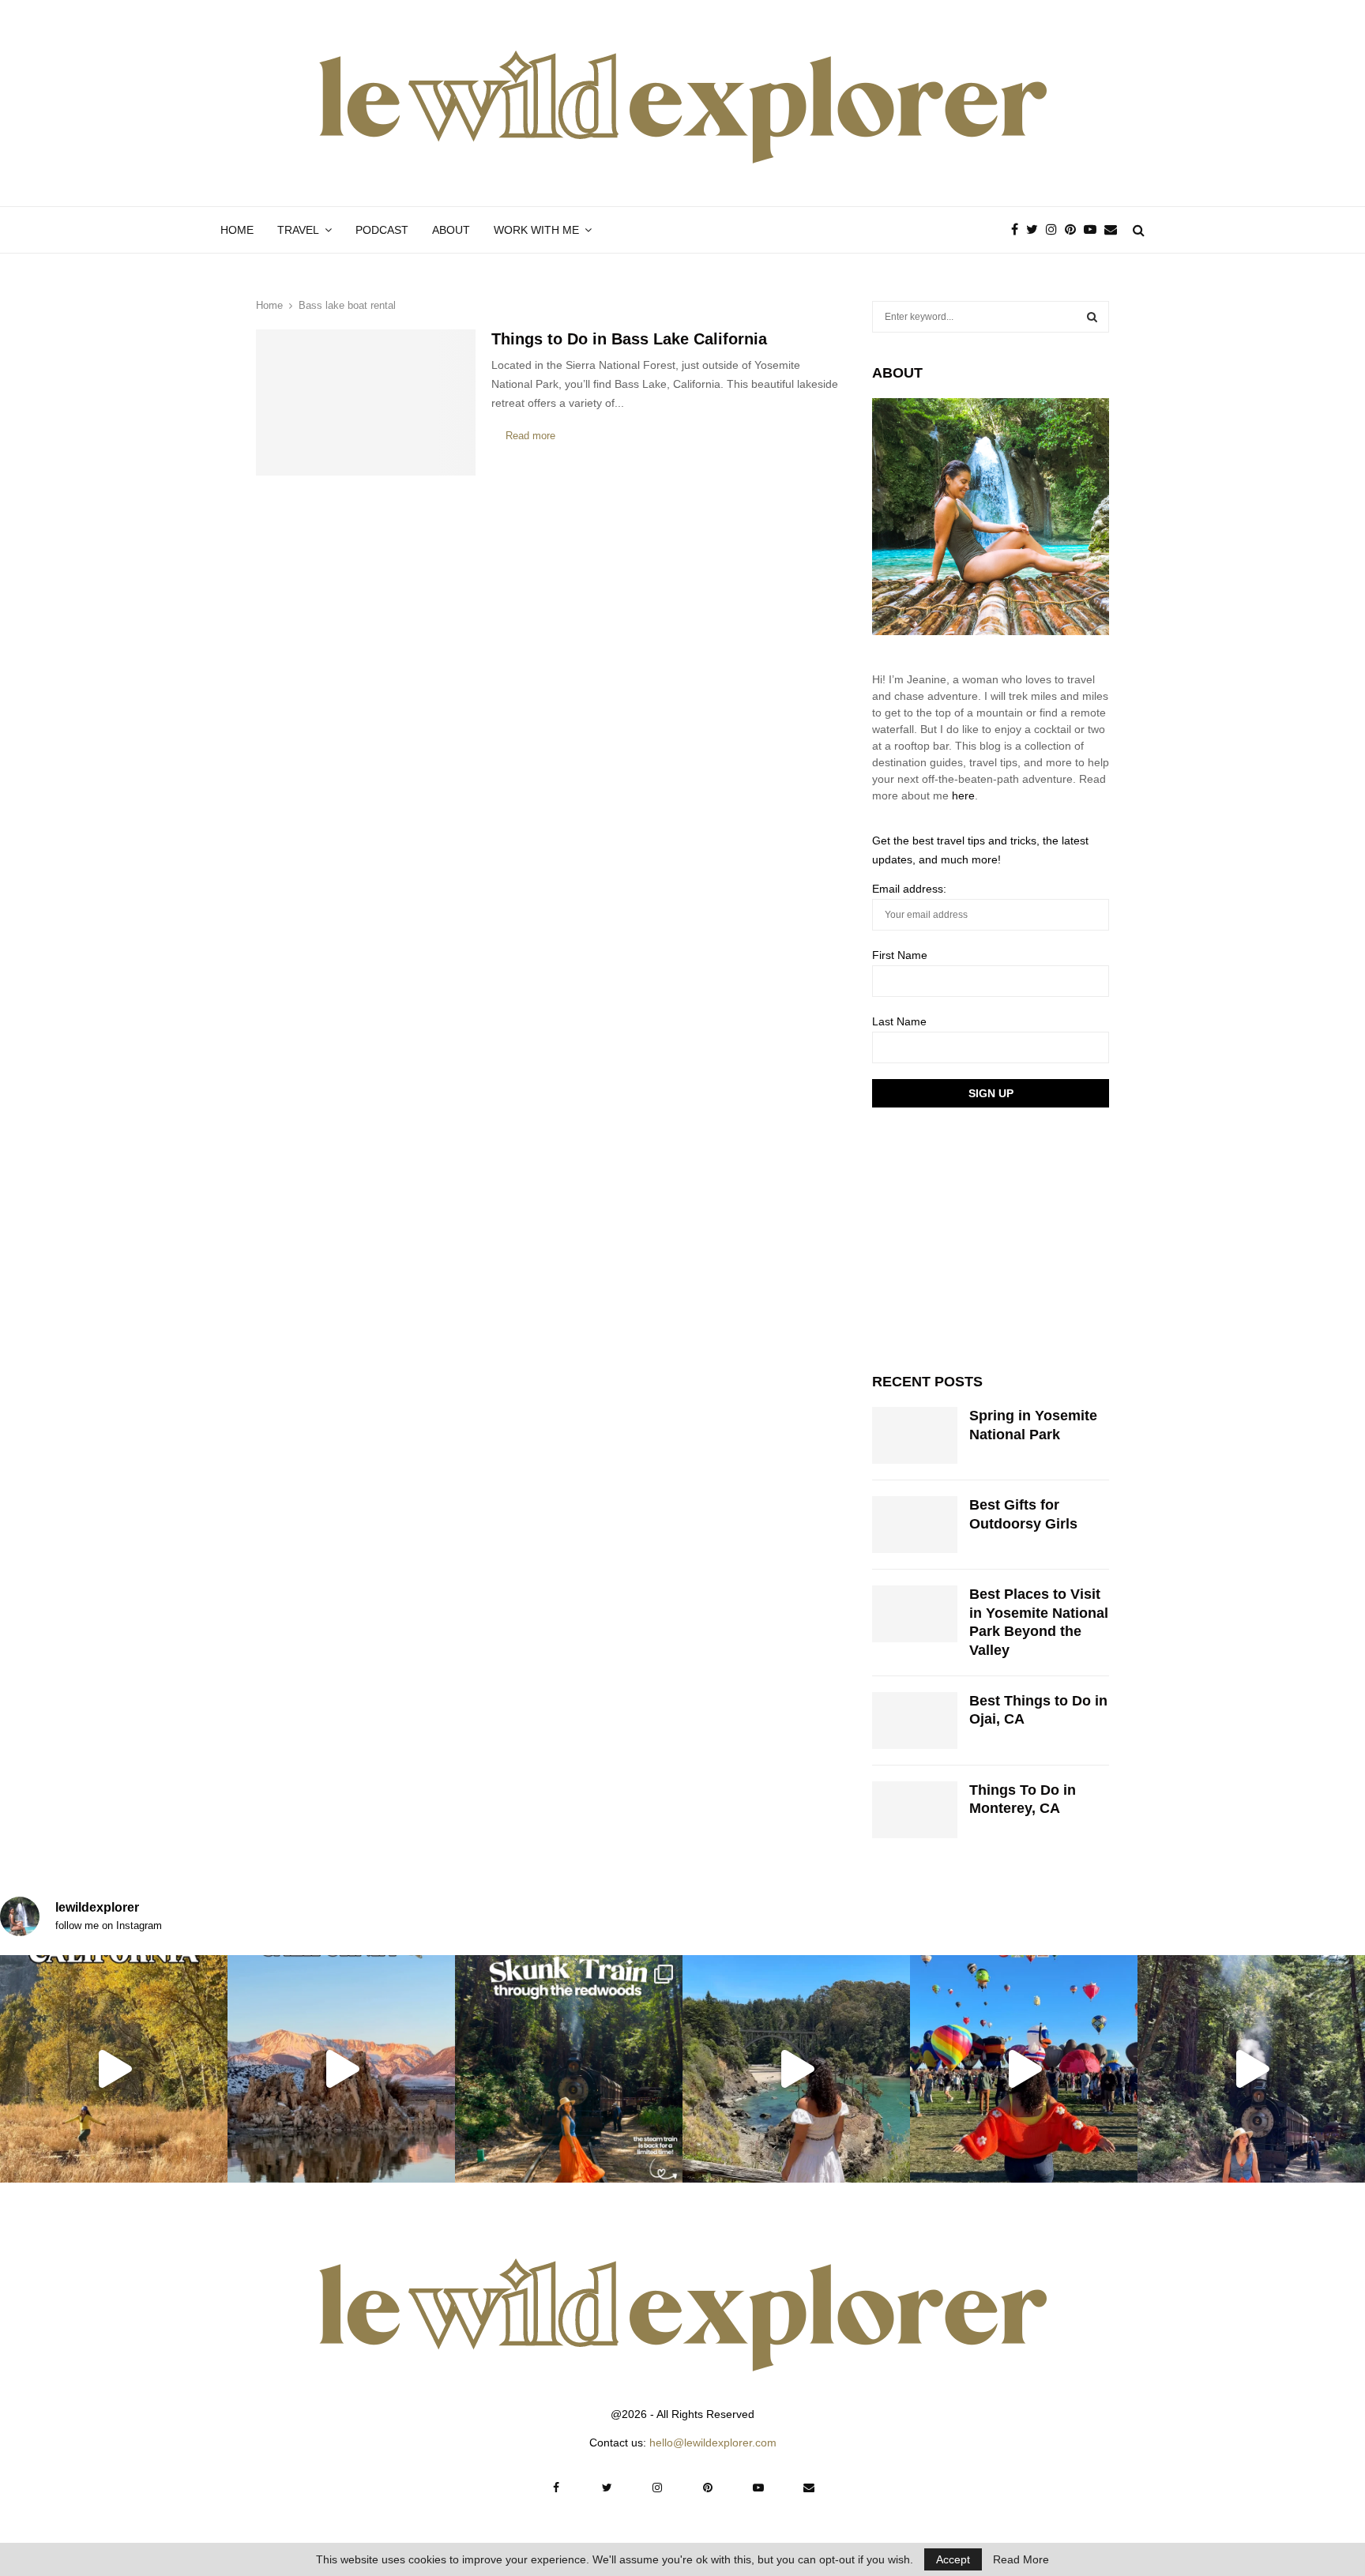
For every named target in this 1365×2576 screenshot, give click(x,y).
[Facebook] (1019, 230)
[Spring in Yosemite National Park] (915, 1435)
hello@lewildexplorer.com (713, 2442)
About (451, 230)
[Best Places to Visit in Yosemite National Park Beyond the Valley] (915, 1614)
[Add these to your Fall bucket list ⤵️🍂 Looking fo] (114, 2069)
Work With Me (536, 230)
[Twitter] (1036, 230)
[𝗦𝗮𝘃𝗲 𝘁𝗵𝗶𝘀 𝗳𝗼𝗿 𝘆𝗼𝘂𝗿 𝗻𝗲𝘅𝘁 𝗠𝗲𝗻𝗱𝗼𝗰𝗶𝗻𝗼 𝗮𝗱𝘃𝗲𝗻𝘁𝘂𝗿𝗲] (796, 2069)
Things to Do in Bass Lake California (629, 339)
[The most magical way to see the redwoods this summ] (569, 2069)
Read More (1021, 2559)
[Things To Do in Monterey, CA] (915, 1810)
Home (237, 230)
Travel (298, 230)
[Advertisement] (991, 1238)
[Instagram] (1055, 230)
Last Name (899, 1021)
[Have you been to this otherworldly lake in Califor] (341, 2069)
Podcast (382, 230)
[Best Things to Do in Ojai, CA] (915, 1720)
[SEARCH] (1092, 317)
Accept (953, 2559)
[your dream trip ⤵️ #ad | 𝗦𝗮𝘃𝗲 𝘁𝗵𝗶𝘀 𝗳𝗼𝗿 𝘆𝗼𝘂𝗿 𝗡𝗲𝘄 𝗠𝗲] (1024, 2069)
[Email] (1115, 230)
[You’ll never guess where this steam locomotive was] (1251, 2069)
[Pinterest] (1074, 230)
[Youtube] (1094, 230)
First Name (900, 955)
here (963, 795)
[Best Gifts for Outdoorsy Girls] (915, 1525)
